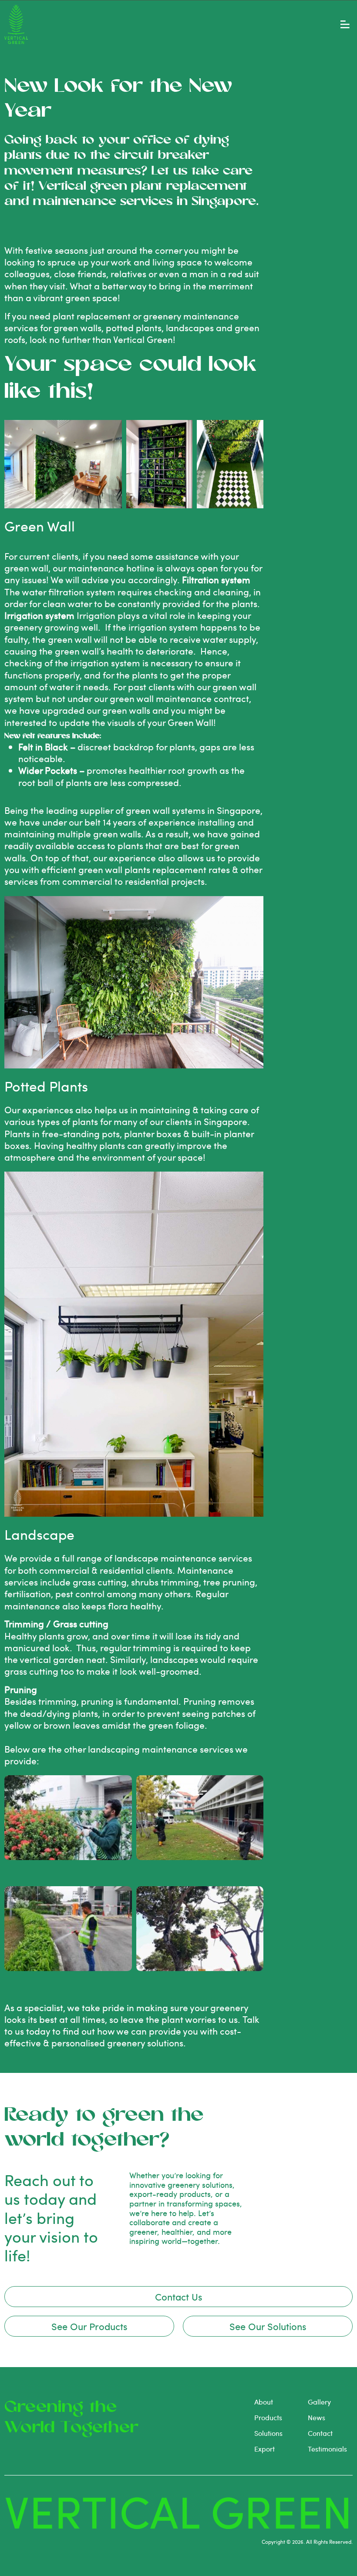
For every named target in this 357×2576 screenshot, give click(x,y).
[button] (345, 25)
